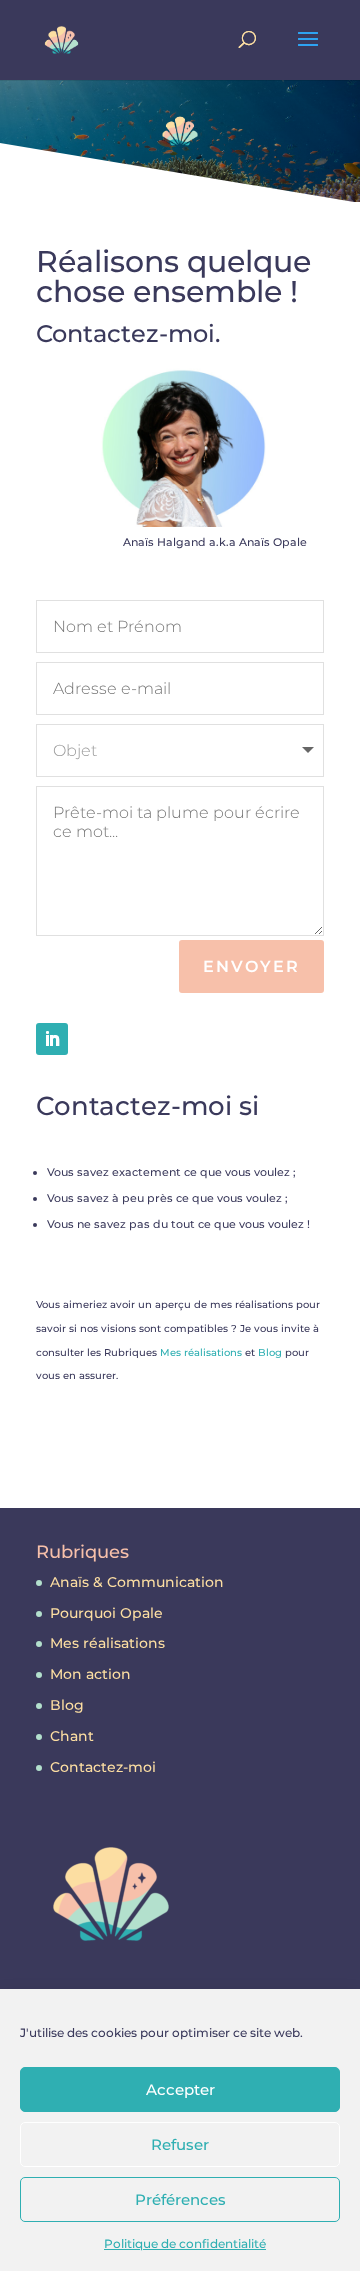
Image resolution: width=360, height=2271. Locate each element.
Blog (270, 1352)
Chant (72, 1736)
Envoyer (251, 966)
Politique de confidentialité (185, 2243)
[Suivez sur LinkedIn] (52, 1039)
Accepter (180, 2089)
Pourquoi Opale (106, 1613)
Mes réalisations (201, 1352)
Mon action (90, 1674)
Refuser (180, 2144)
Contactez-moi (103, 1767)
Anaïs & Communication (137, 1582)
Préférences (180, 2199)
